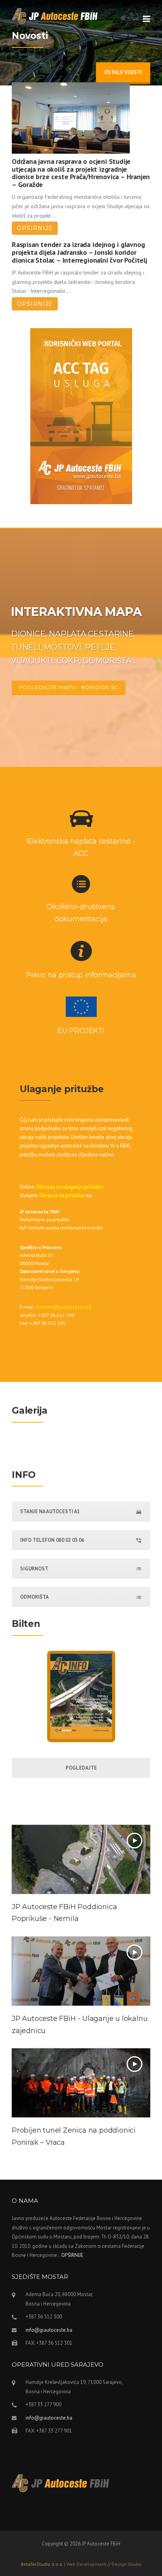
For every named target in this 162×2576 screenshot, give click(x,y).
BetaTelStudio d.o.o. (81, 2564)
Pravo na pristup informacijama (81, 975)
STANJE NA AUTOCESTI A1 (50, 1511)
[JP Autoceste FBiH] (55, 15)
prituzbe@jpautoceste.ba (63, 1307)
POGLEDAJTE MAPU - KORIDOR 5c (69, 687)
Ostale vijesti (123, 72)
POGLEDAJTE (81, 1768)
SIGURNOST (34, 1569)
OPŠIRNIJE (72, 2255)
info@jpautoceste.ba (49, 2330)
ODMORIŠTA (34, 1597)
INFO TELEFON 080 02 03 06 (52, 1540)
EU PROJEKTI (81, 1031)
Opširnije (35, 228)
